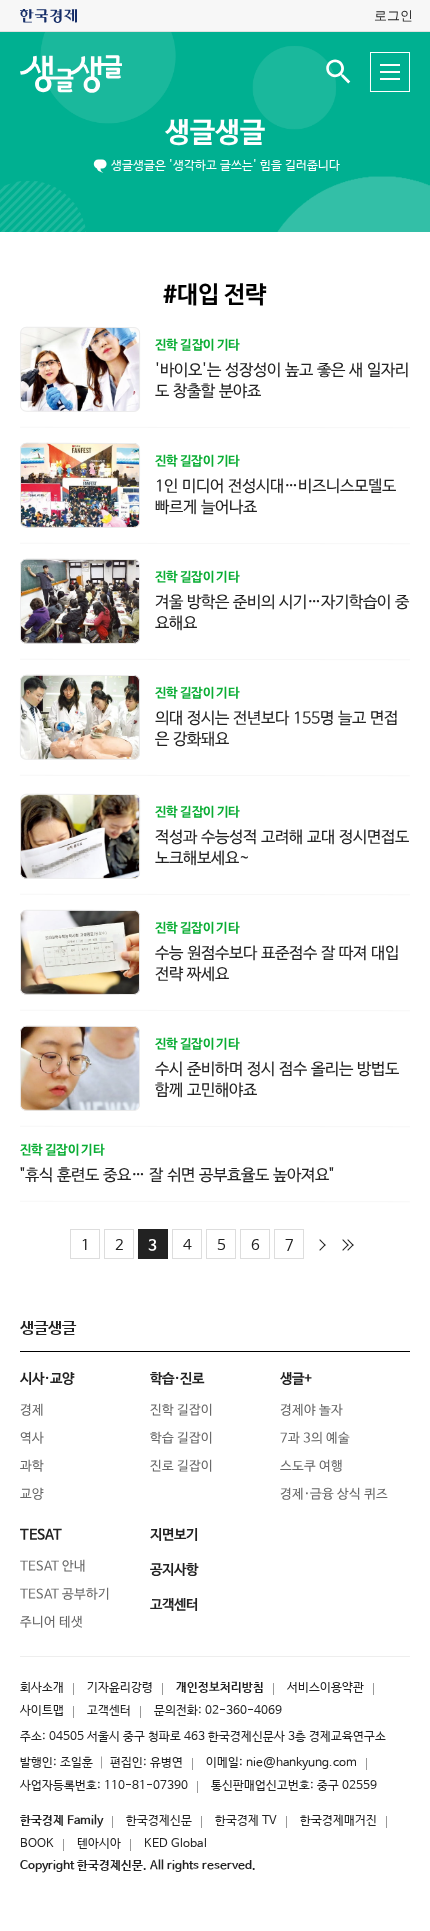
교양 (32, 1494)
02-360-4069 (243, 1711)
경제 (32, 1410)
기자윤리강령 (120, 1688)
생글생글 (215, 133)
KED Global (175, 1844)
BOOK (37, 1844)
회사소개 (42, 1688)
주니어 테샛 (51, 1622)
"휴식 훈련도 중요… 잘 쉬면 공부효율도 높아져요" (177, 1175)
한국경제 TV (246, 1821)
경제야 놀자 (311, 1410)
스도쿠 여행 (311, 1466)
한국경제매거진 (338, 1821)
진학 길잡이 (181, 1410)
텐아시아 (99, 1844)
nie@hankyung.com (301, 1763)
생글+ (296, 1379)
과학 (32, 1466)
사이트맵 (42, 1711)
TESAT (41, 1535)
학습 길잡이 (181, 1438)
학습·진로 (177, 1379)
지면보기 (174, 1535)
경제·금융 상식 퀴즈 (334, 1494)
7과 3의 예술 (315, 1438)
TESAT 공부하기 (65, 1594)
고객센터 (109, 1711)
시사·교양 (47, 1379)
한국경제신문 (159, 1821)
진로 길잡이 (181, 1466)
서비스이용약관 (325, 1688)
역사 (32, 1438)
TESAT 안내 (53, 1566)
